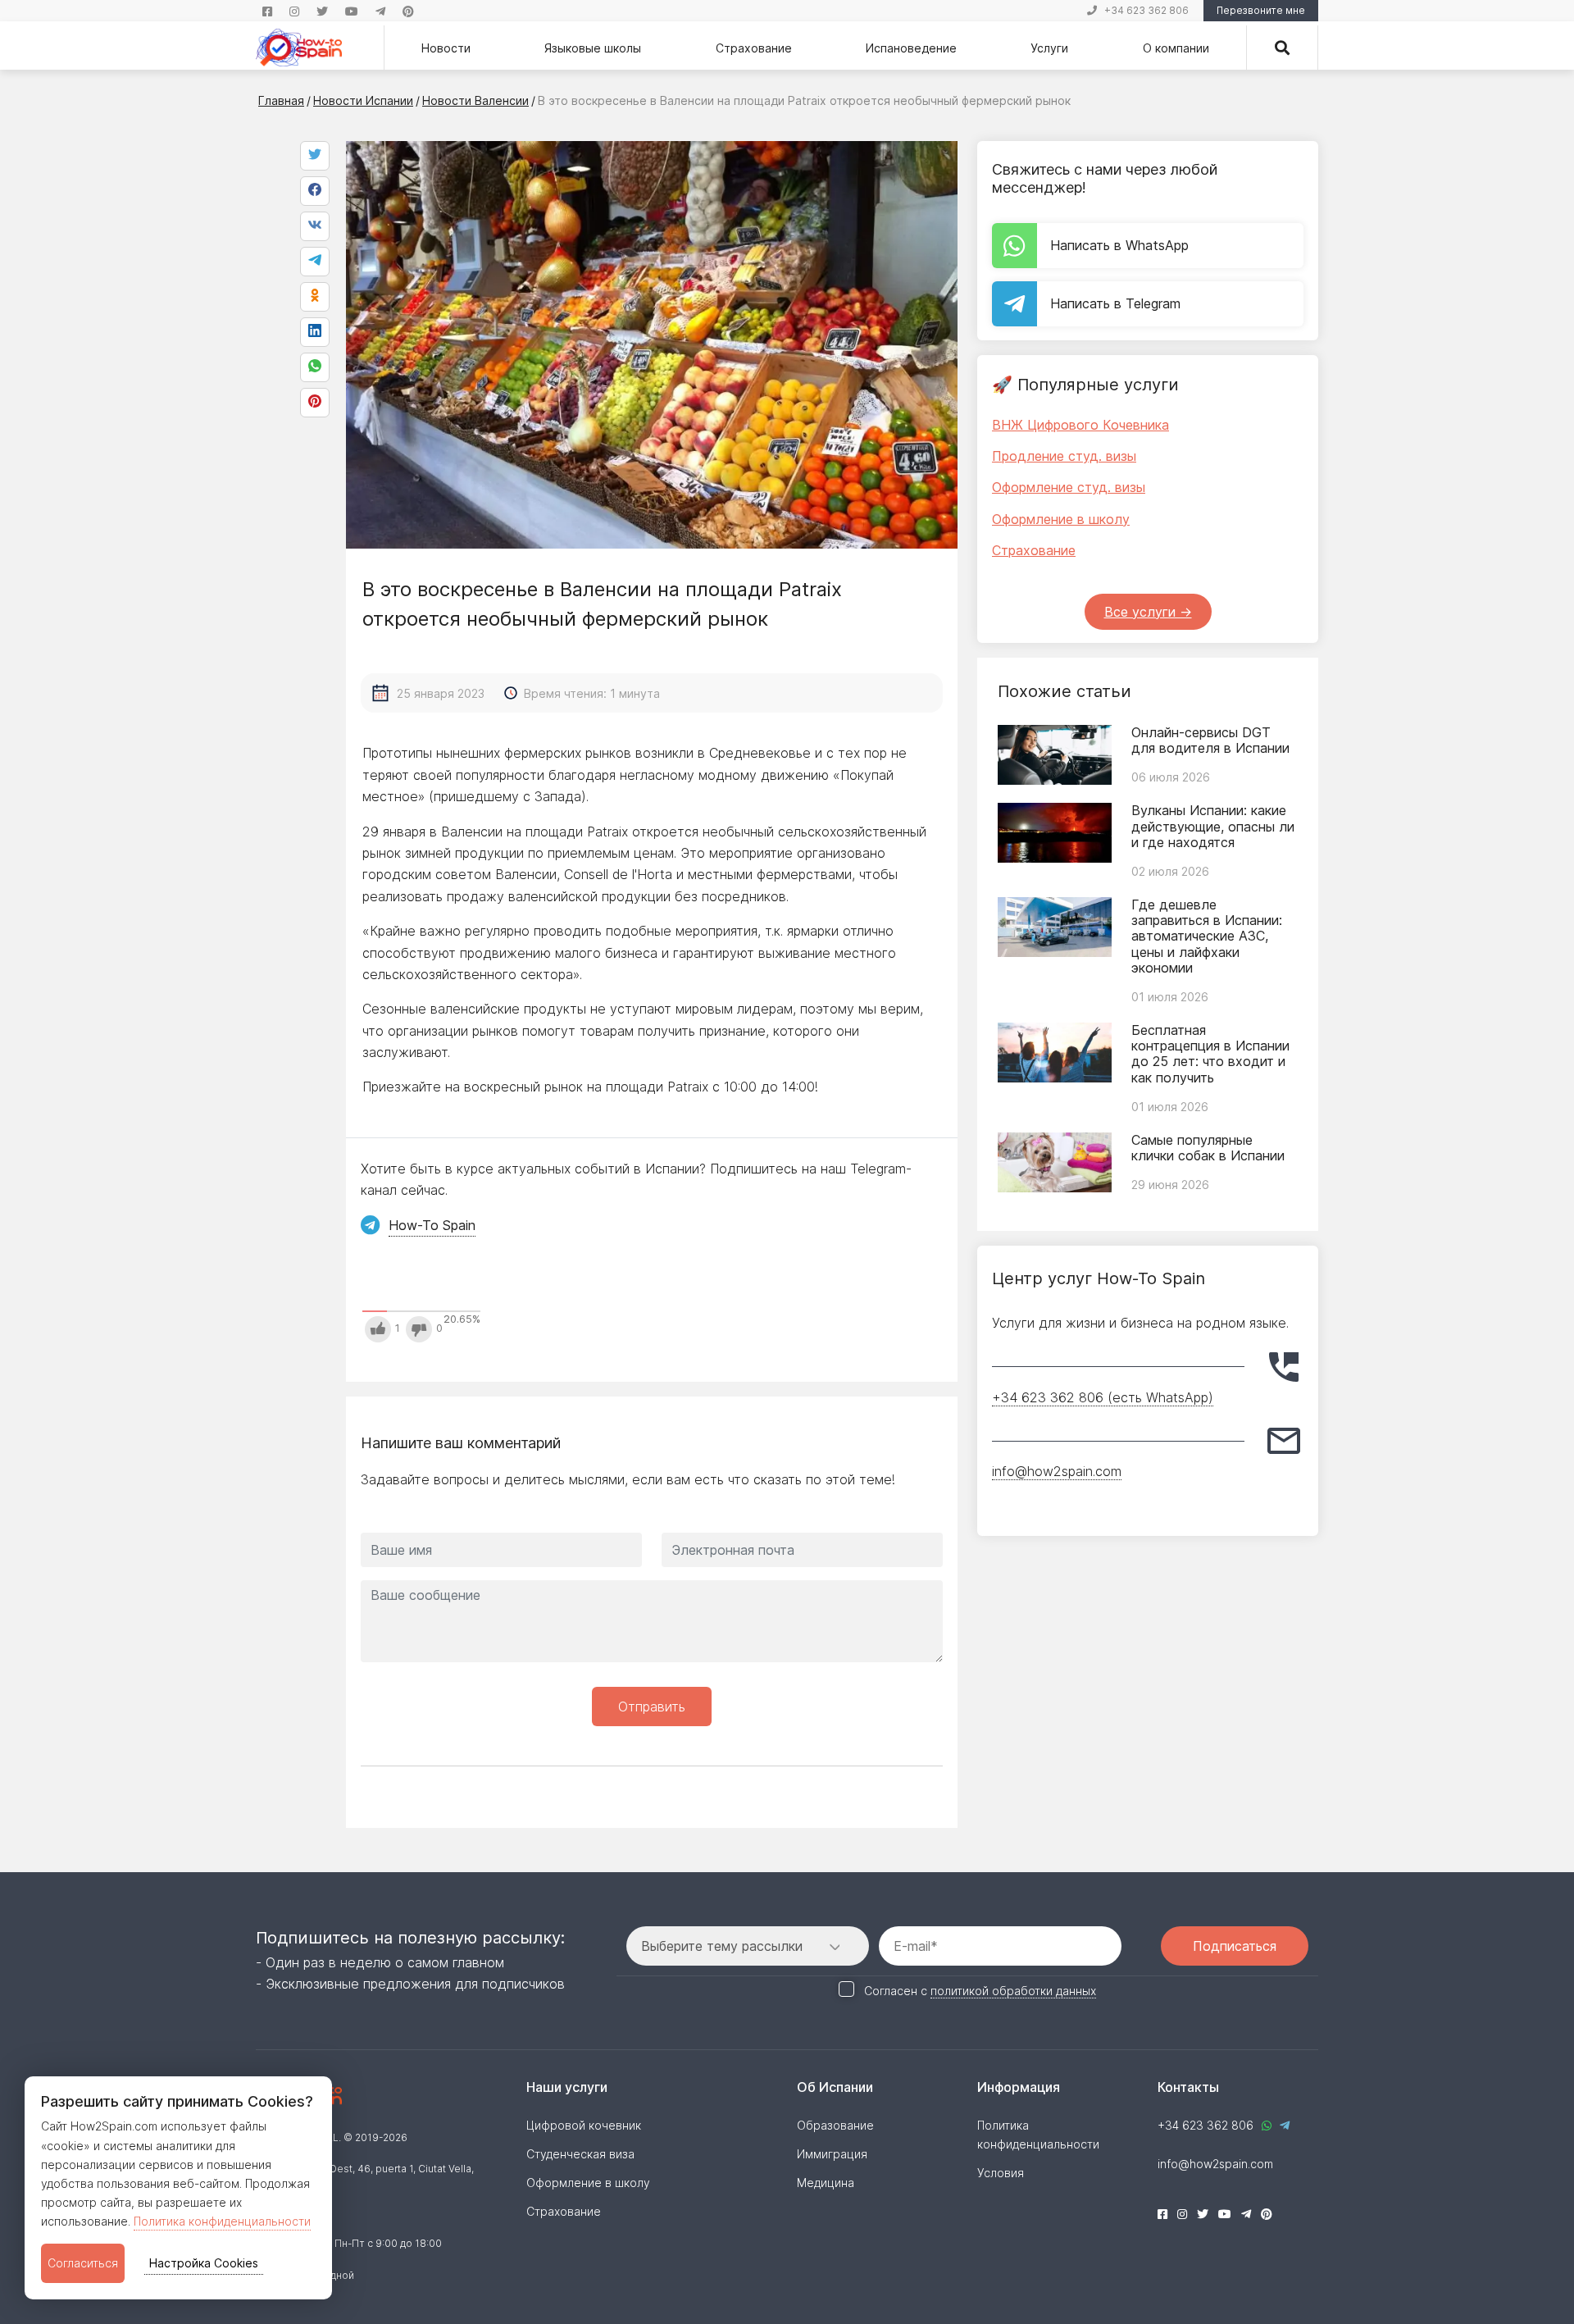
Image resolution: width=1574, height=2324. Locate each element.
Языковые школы (593, 48)
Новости (446, 48)
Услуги (1049, 48)
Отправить (652, 1707)
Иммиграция (832, 2154)
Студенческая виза (580, 2154)
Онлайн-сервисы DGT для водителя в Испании (1210, 740)
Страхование (754, 48)
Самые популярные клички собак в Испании (1208, 1148)
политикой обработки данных (1013, 1991)
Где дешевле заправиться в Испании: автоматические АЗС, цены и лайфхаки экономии (1207, 936)
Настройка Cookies (204, 2263)
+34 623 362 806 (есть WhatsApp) (1103, 1397)
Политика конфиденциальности (222, 2221)
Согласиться (83, 2263)
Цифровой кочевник (584, 2125)
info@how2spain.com (1057, 1471)
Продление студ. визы (1064, 456)
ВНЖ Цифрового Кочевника (1080, 425)
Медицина (826, 2183)
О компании (1176, 48)
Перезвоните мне (1261, 10)
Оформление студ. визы (1069, 487)
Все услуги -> (1148, 612)
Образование (835, 2125)
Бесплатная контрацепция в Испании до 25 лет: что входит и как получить (1210, 1054)
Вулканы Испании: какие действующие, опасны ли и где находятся (1213, 826)
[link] (315, 367)
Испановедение (911, 48)
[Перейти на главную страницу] (299, 48)
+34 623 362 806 (1146, 10)
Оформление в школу (1061, 519)
